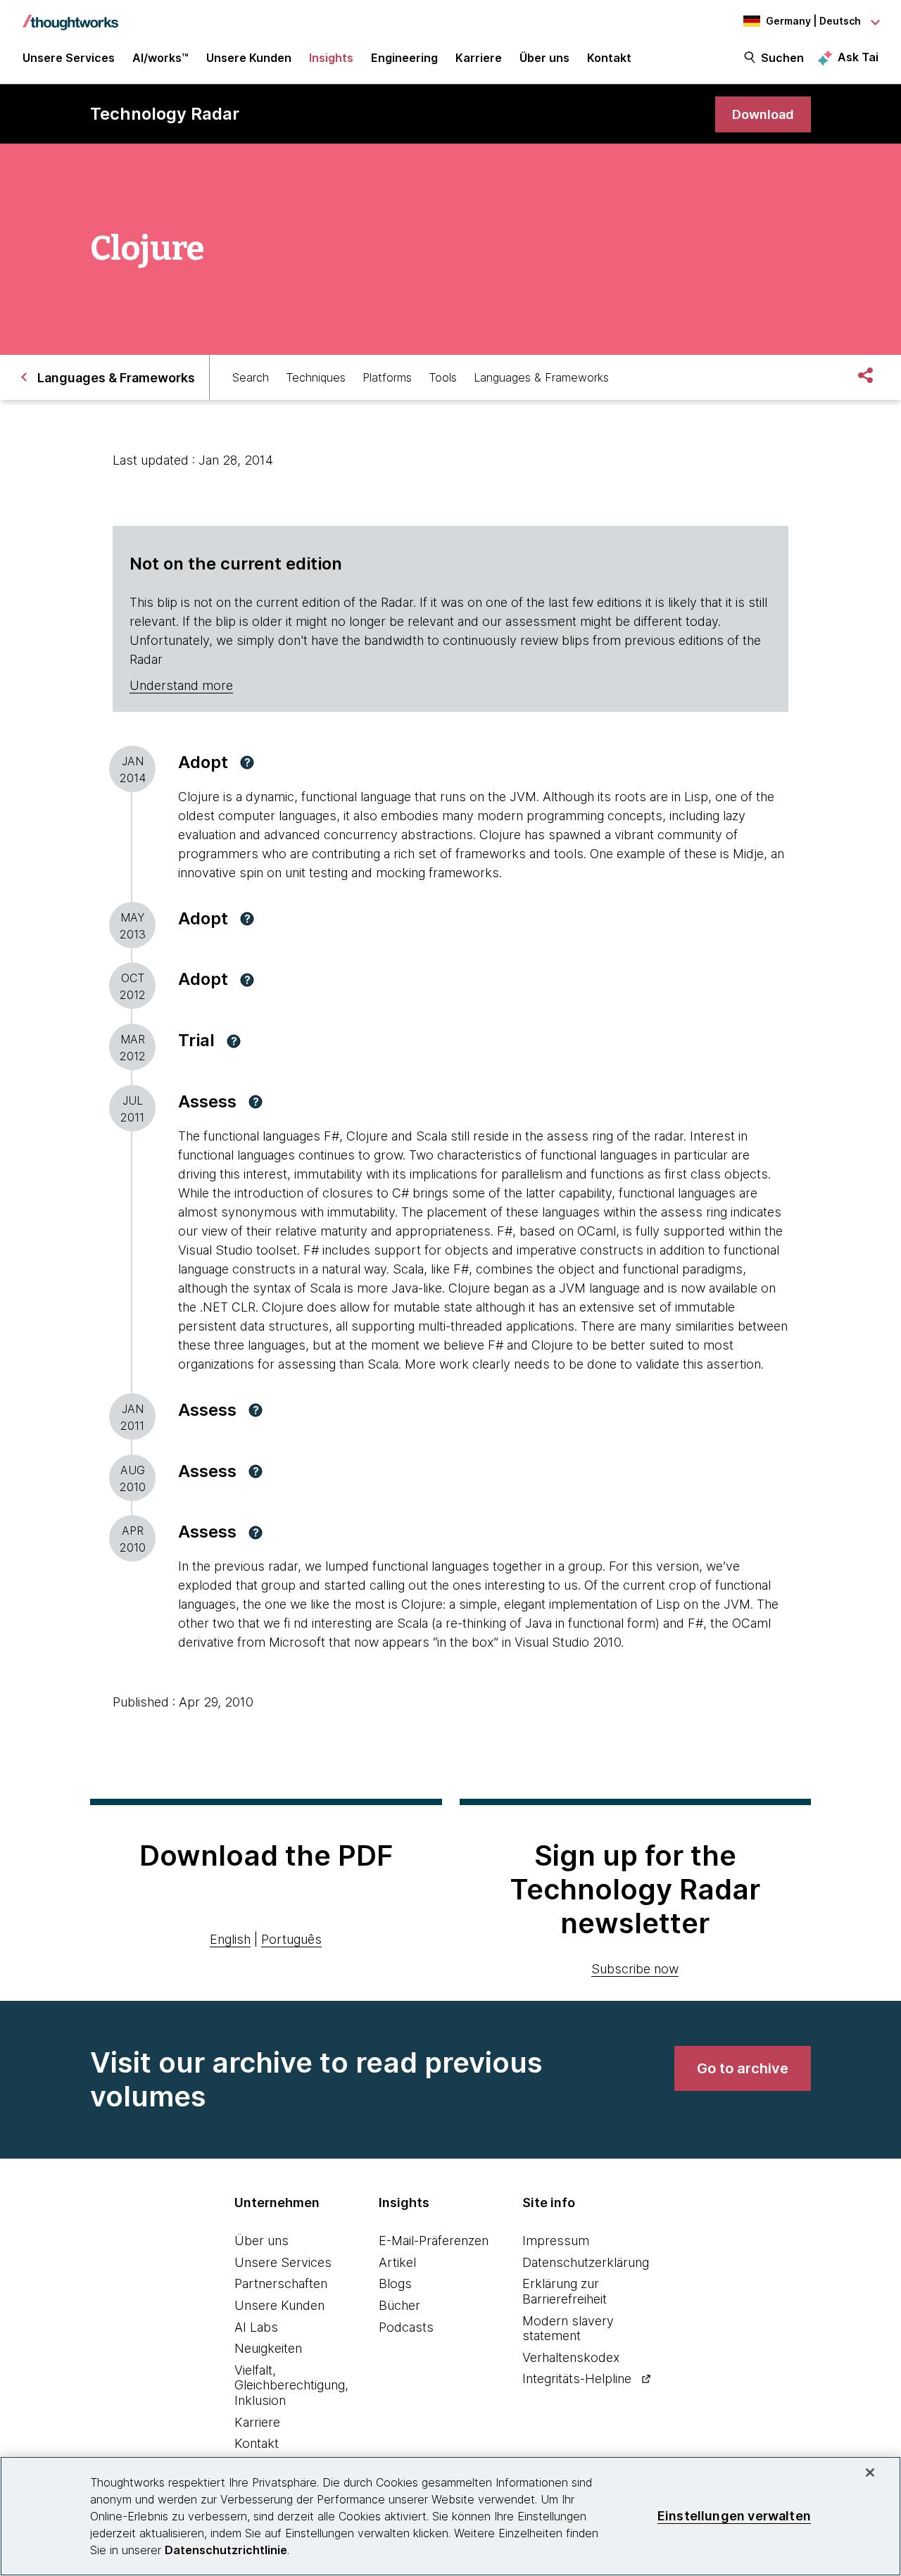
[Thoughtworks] (70, 15)
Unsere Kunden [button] (249, 58)
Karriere (257, 2422)
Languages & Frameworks (541, 377)
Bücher (399, 2305)
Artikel (397, 2262)
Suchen (782, 58)
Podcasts (406, 2327)
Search (251, 377)
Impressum (556, 2241)
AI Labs (256, 2327)
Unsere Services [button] (69, 58)
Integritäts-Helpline (577, 2379)
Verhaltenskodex (571, 2357)
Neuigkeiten (268, 2348)
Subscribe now (635, 1969)
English (230, 1939)
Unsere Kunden (279, 2305)
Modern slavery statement (568, 2329)
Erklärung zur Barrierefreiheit (565, 2291)
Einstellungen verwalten (734, 2516)
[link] (763, 114)
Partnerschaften (281, 2283)
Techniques (316, 377)
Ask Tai (858, 57)
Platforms (387, 377)
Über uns (262, 2241)
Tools (443, 377)
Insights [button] (331, 58)
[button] (247, 762)
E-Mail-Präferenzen (434, 2241)
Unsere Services (283, 2262)
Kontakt (257, 2443)
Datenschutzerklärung (586, 2262)
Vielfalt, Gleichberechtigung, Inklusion (291, 2385)
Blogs (395, 2283)
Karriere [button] (479, 58)
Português (291, 1939)
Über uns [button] (544, 58)
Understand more (181, 685)
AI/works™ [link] (160, 58)
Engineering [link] (404, 58)
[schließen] (870, 2473)
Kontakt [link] (609, 58)
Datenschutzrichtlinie (226, 2550)
